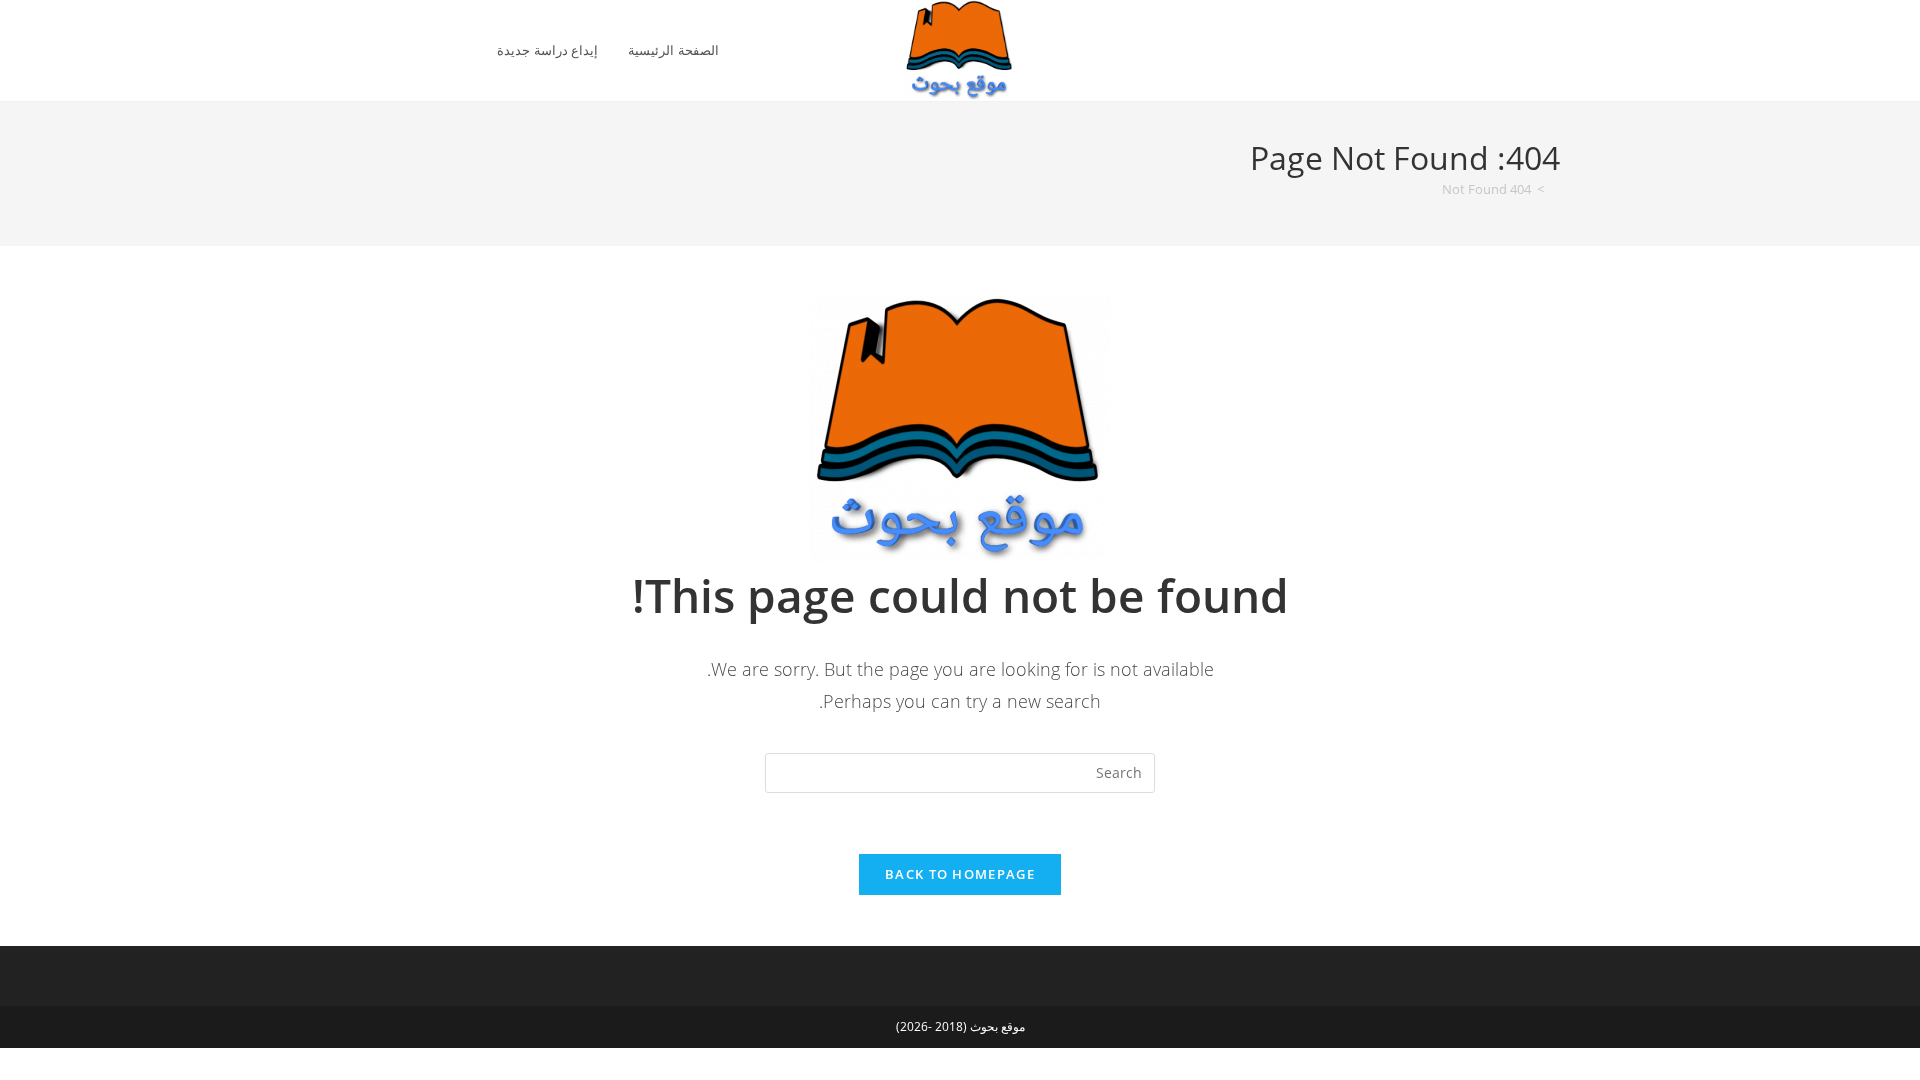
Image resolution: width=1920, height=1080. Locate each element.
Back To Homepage (960, 874)
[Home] (1555, 189)
